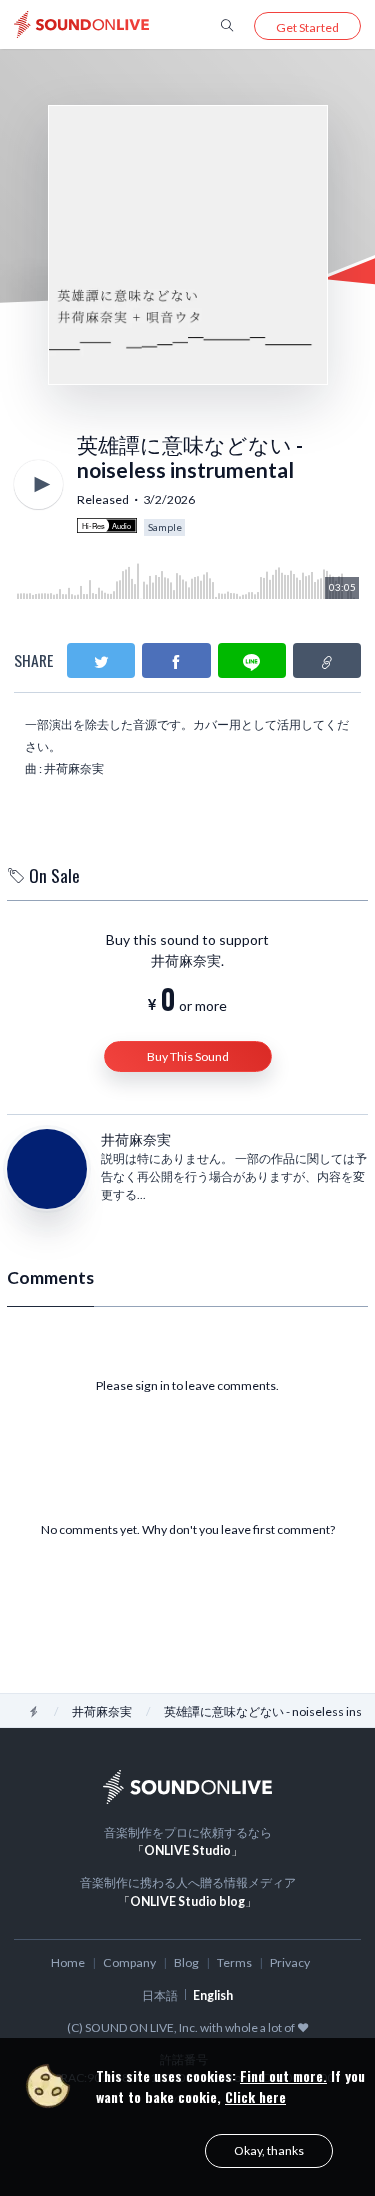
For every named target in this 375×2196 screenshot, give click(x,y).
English (213, 1995)
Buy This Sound (188, 1056)
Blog (186, 1962)
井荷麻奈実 (136, 1139)
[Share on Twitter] (101, 660)
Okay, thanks (269, 2150)
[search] (227, 24)
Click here (255, 2096)
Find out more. (283, 2075)
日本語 (160, 1995)
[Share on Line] (252, 660)
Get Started (307, 27)
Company (129, 1962)
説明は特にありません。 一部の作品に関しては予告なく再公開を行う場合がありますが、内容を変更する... (234, 1176)
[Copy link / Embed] (327, 660)
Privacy (290, 1962)
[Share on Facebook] (176, 660)
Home (68, 1962)
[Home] (34, 1711)
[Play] (38, 484)
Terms (234, 1962)
